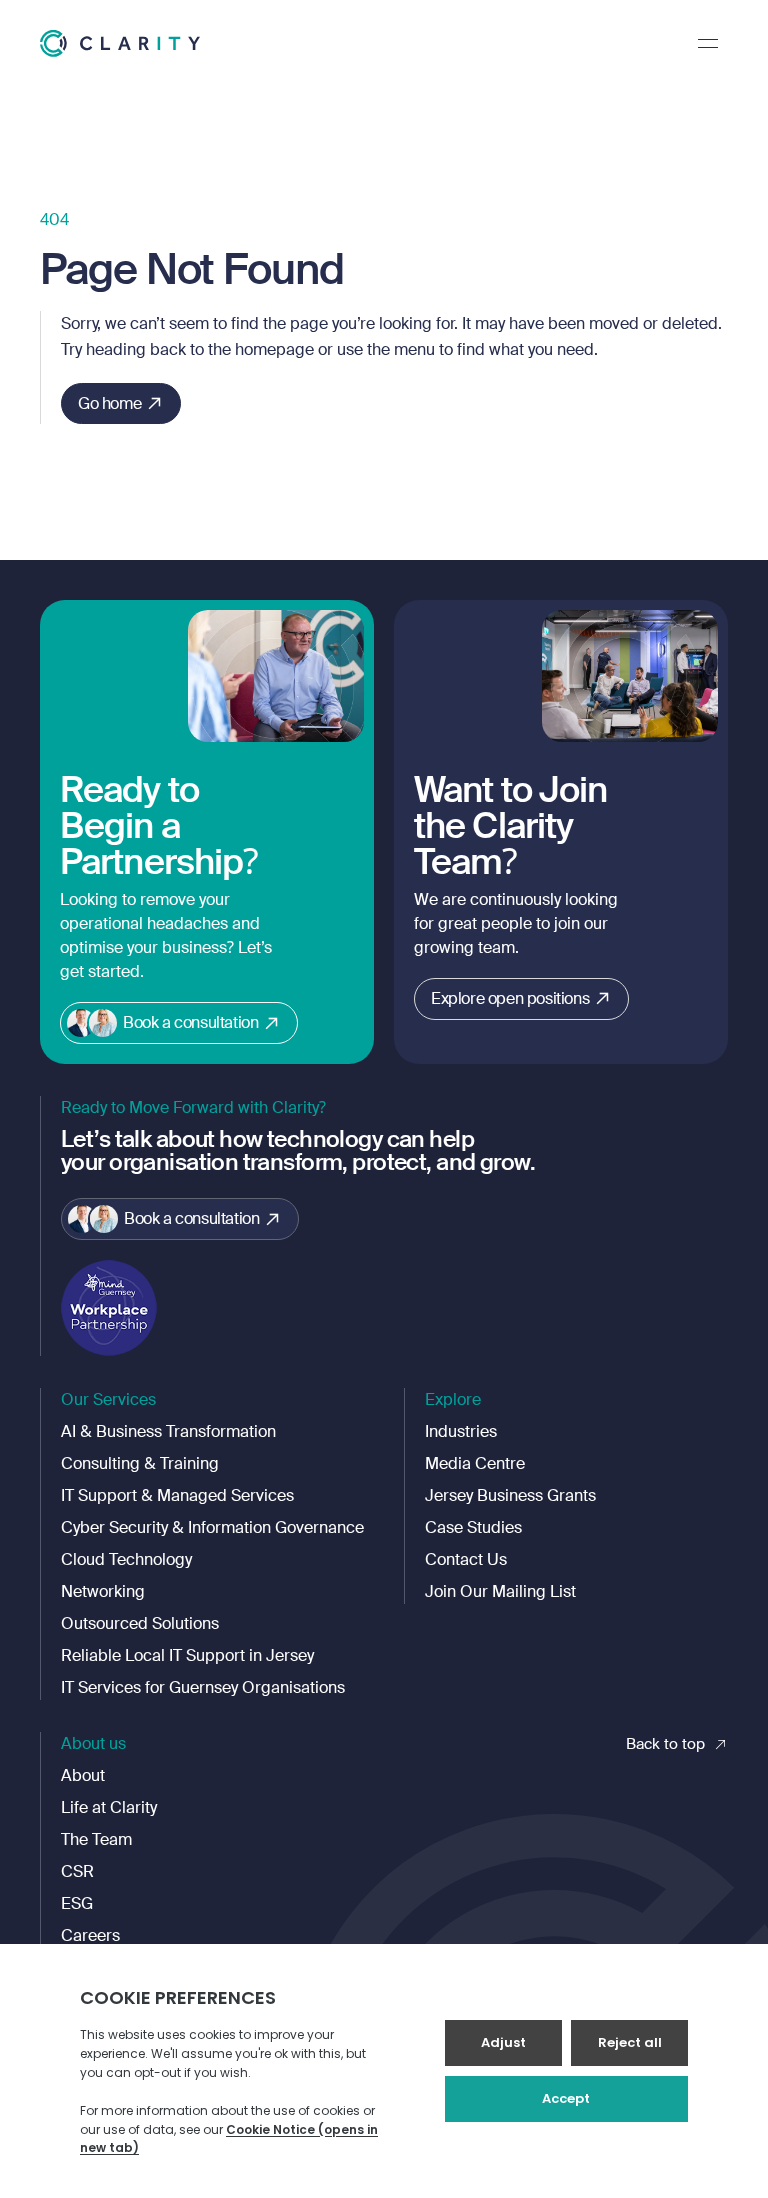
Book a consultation (190, 1022)
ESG (77, 1903)
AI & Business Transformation (168, 1431)
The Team (96, 1839)
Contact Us (466, 1559)
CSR (77, 1871)
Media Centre (475, 1463)
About (83, 1775)
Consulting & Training (140, 1463)
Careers (90, 1935)
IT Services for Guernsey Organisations (203, 1687)
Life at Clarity (109, 1807)
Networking (103, 1591)
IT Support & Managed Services (177, 1495)
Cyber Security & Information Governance (212, 1527)
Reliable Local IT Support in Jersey (187, 1655)
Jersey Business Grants (510, 1495)
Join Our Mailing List (500, 1591)
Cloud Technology (126, 1559)
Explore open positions (510, 998)
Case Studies (473, 1527)
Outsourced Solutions (140, 1623)
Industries (461, 1431)
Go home (109, 403)
